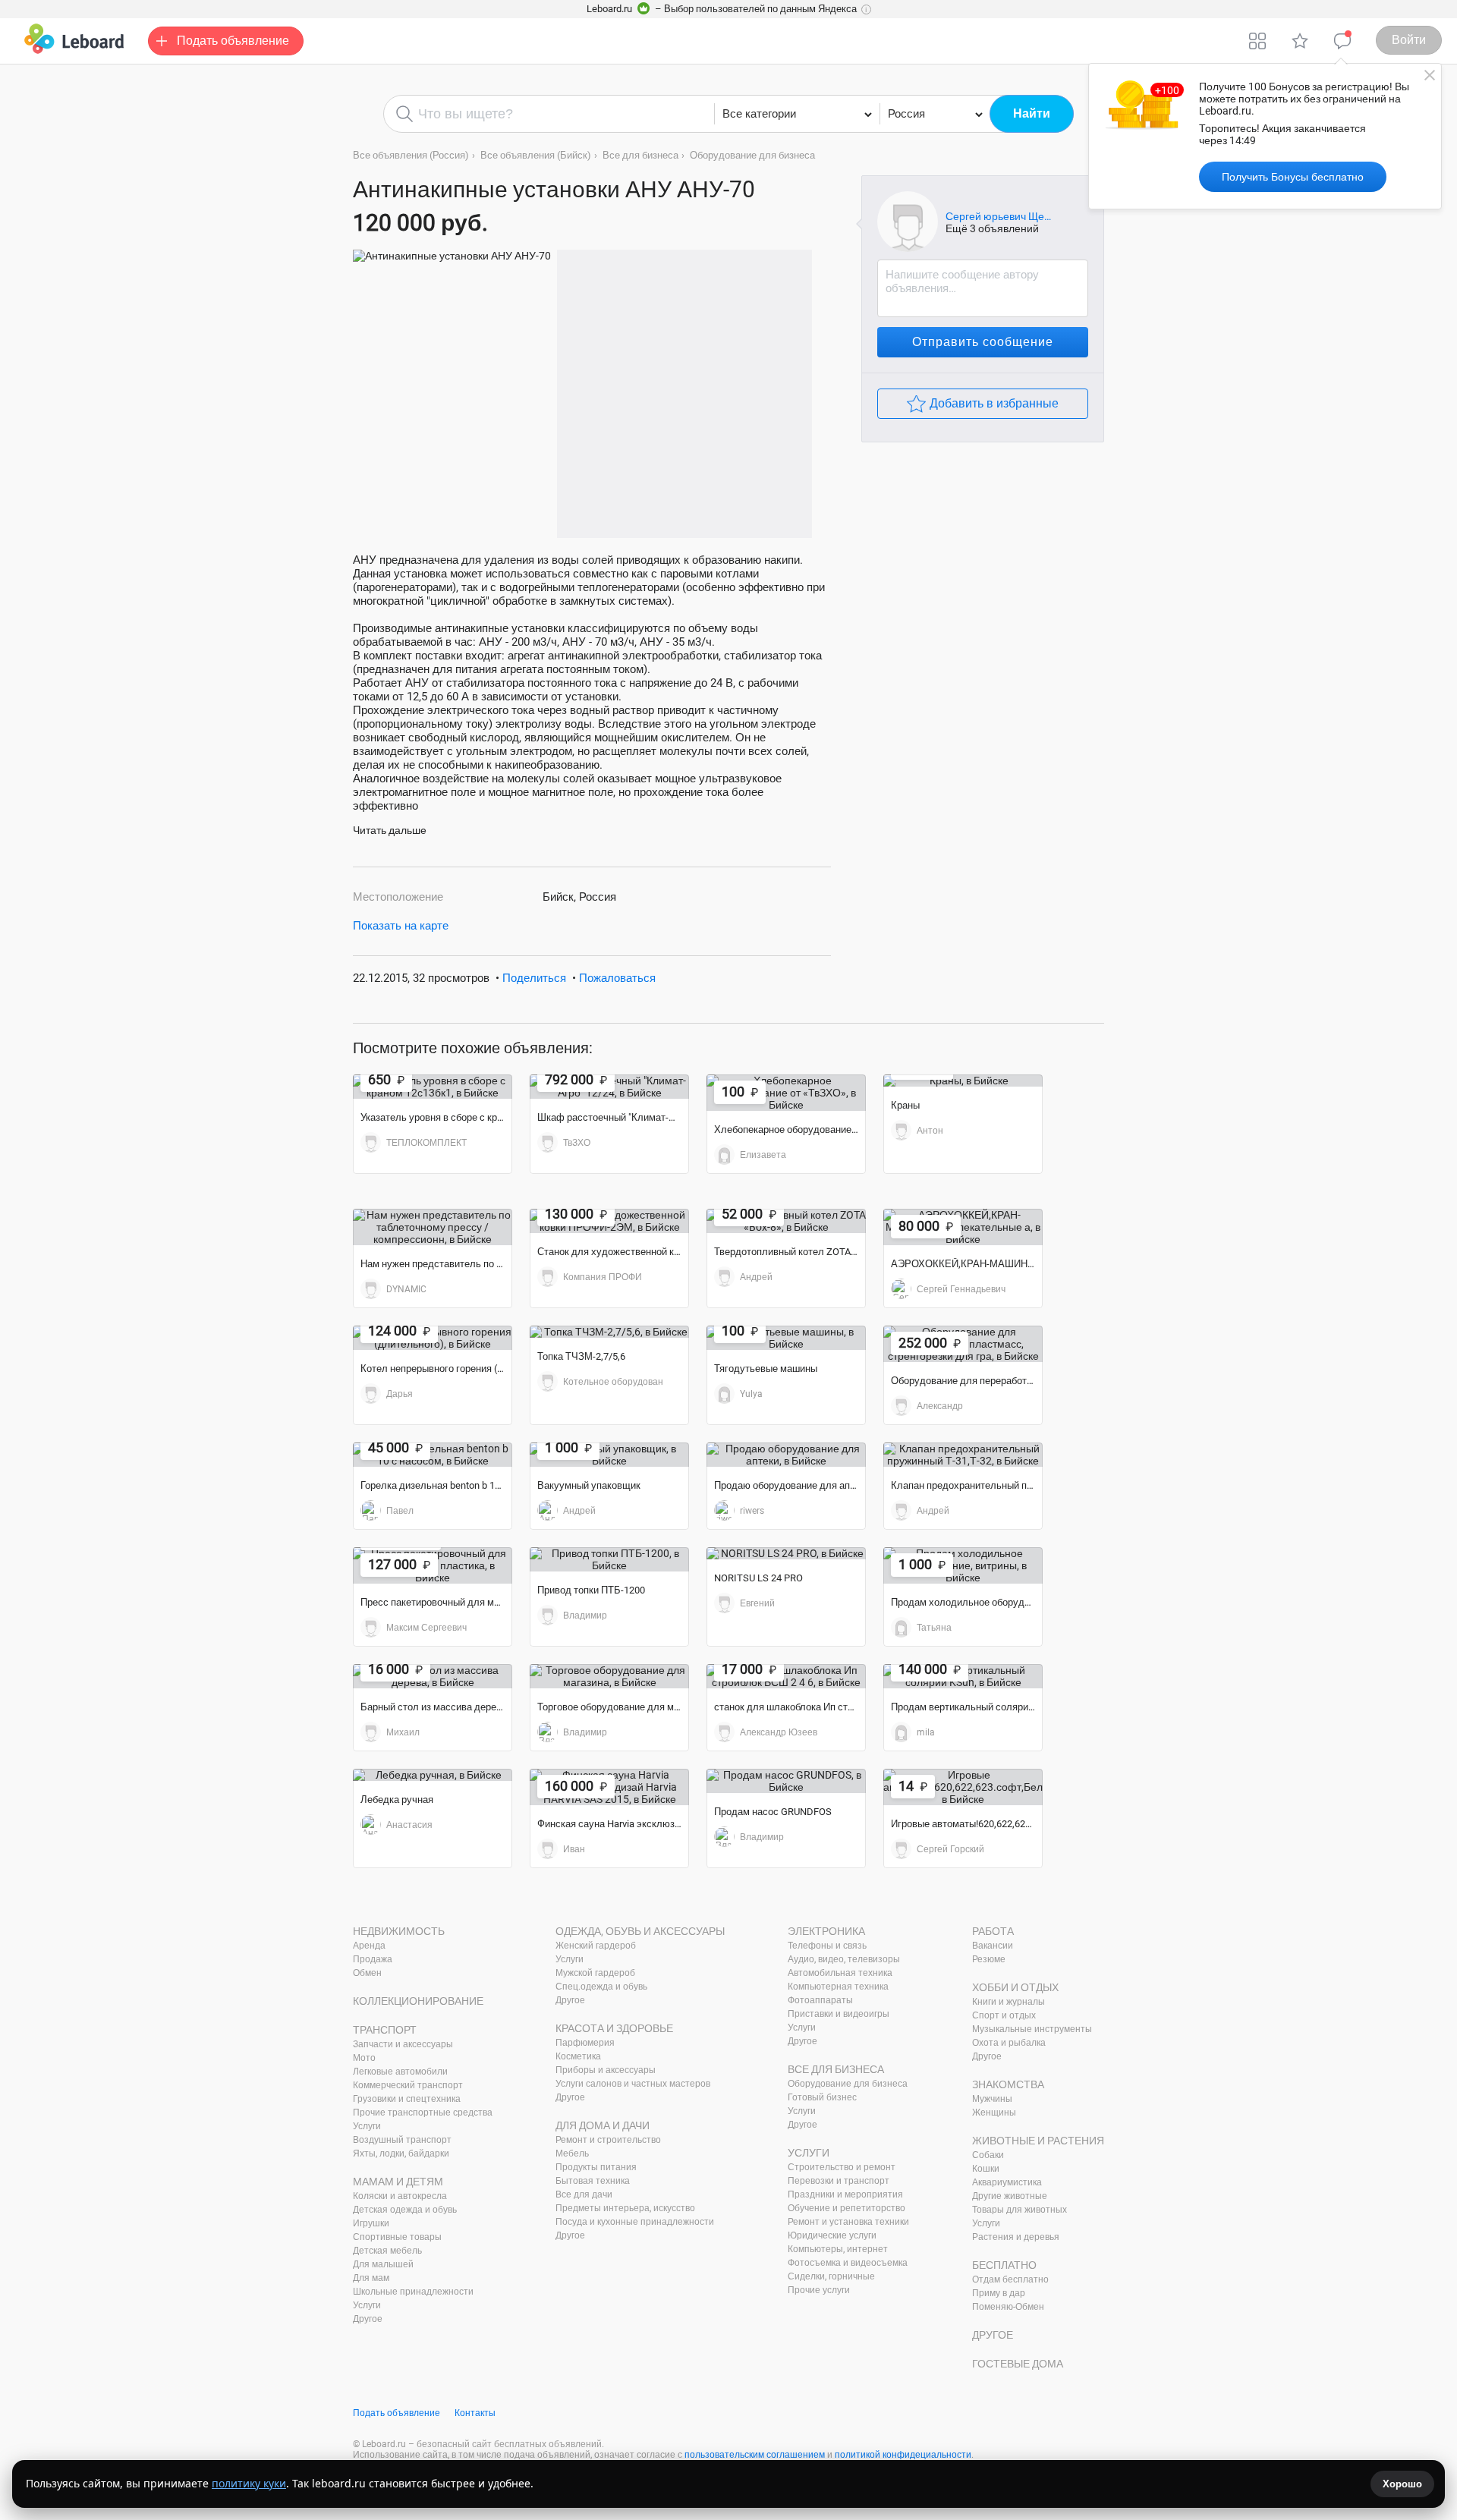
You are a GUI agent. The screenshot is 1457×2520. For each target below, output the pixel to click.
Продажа (373, 1959)
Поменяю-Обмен (1008, 2307)
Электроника (826, 1931)
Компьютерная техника (838, 1987)
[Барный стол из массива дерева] (433, 1676)
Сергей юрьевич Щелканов (999, 216)
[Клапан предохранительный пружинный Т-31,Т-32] (963, 1455)
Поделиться (534, 978)
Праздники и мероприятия (845, 2194)
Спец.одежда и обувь (601, 1987)
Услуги (367, 2126)
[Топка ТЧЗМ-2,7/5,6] (609, 1332)
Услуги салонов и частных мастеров (633, 2084)
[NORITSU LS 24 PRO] (786, 1553)
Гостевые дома (1018, 2364)
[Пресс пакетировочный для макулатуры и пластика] (433, 1565)
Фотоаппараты (820, 2000)
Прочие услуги (819, 2290)
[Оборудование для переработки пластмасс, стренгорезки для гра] (963, 1344)
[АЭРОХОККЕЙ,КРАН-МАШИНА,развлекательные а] (963, 1227)
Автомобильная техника (840, 1973)
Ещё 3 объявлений (992, 228)
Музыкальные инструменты (1032, 2029)
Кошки (986, 2169)
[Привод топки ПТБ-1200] (609, 1559)
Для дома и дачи (603, 2125)
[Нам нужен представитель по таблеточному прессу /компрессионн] (433, 1227)
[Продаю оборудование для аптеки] (786, 1455)
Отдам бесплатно (1010, 2279)
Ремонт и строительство (608, 2140)
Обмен (367, 1973)
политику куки (249, 2483)
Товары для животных (1020, 2210)
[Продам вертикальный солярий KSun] (963, 1676)
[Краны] (963, 1081)
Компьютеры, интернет (838, 2249)
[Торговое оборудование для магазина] (609, 1676)
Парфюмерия (585, 2043)
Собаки (988, 2155)
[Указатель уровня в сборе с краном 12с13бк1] (433, 1087)
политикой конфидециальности (903, 2455)
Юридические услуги (832, 2235)
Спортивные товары (397, 2237)
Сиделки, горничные (831, 2276)
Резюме (989, 1959)
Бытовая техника (593, 2181)
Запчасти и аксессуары (403, 2044)
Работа (993, 1931)
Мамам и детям (398, 2182)
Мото (364, 2058)
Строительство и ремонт (842, 2167)
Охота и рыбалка (1009, 2043)
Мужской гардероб (595, 1973)
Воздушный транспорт (402, 2140)
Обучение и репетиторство (847, 2208)
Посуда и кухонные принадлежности (635, 2222)
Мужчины (992, 2099)
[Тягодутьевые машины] (786, 1338)
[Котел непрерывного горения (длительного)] (433, 1338)
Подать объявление (397, 2413)
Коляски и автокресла (400, 2196)
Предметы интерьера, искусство (625, 2208)
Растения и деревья (1016, 2237)
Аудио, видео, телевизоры (844, 1959)
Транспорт (385, 2030)
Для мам (371, 2278)
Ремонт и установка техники (848, 2222)
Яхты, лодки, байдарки (401, 2153)
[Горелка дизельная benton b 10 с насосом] (433, 1455)
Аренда (369, 1946)
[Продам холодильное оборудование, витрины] (963, 1565)
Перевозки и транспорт (839, 2181)
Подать (233, 41)
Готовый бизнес (822, 2097)
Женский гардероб (596, 1946)
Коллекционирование (418, 2001)
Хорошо (1402, 2484)
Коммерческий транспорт (408, 2085)
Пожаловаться (617, 978)
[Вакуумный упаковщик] (609, 1455)
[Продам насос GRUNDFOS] (786, 1781)
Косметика (578, 2056)
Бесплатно (1004, 2265)
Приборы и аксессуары (606, 2070)
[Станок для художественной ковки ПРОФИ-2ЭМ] (609, 1221)
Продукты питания (596, 2167)
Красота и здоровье (614, 2028)
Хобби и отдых (1015, 1987)
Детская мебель (387, 2251)
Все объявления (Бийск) (536, 155)
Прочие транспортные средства (423, 2113)
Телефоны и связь (827, 1946)
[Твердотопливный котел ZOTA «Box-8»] (786, 1221)
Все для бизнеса (640, 155)
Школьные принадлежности (413, 2292)
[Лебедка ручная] (433, 1775)
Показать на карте (401, 926)
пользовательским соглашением (755, 2455)
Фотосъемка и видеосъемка (848, 2263)
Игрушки (371, 2223)
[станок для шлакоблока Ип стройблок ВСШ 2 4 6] (786, 1676)
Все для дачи (584, 2194)
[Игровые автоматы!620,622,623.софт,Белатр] (963, 1787)
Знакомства (1008, 2084)
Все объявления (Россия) (411, 155)
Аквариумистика (1007, 2182)
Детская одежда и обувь (405, 2210)
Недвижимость (399, 1931)
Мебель (572, 2153)
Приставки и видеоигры (839, 2014)
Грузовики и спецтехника (407, 2099)
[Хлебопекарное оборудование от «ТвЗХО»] (786, 1093)
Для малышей (383, 2264)
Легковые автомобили (400, 2072)
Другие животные (1010, 2196)
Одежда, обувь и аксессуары (640, 1931)
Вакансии (993, 1946)
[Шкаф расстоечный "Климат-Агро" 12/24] (609, 1087)
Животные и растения (1038, 2141)
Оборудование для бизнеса (752, 155)
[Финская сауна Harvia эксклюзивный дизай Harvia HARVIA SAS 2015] (609, 1787)
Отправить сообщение (983, 342)
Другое (368, 2319)
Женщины (994, 2113)
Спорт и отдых (1004, 2015)
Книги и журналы (1009, 2002)
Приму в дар (999, 2293)
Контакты (475, 2413)
